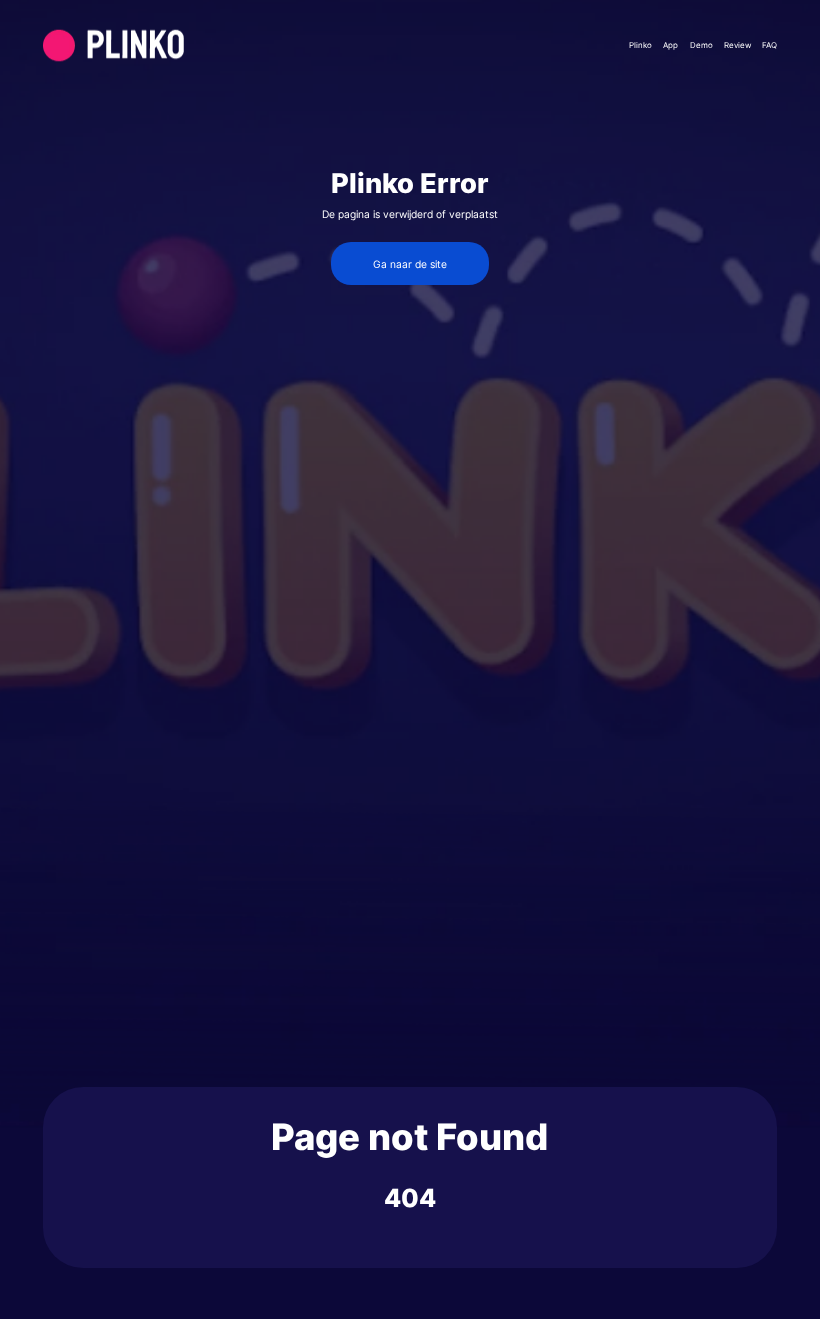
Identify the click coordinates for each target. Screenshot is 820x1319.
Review (737, 45)
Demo (701, 45)
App (670, 45)
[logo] (161, 45)
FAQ (769, 45)
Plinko (640, 45)
